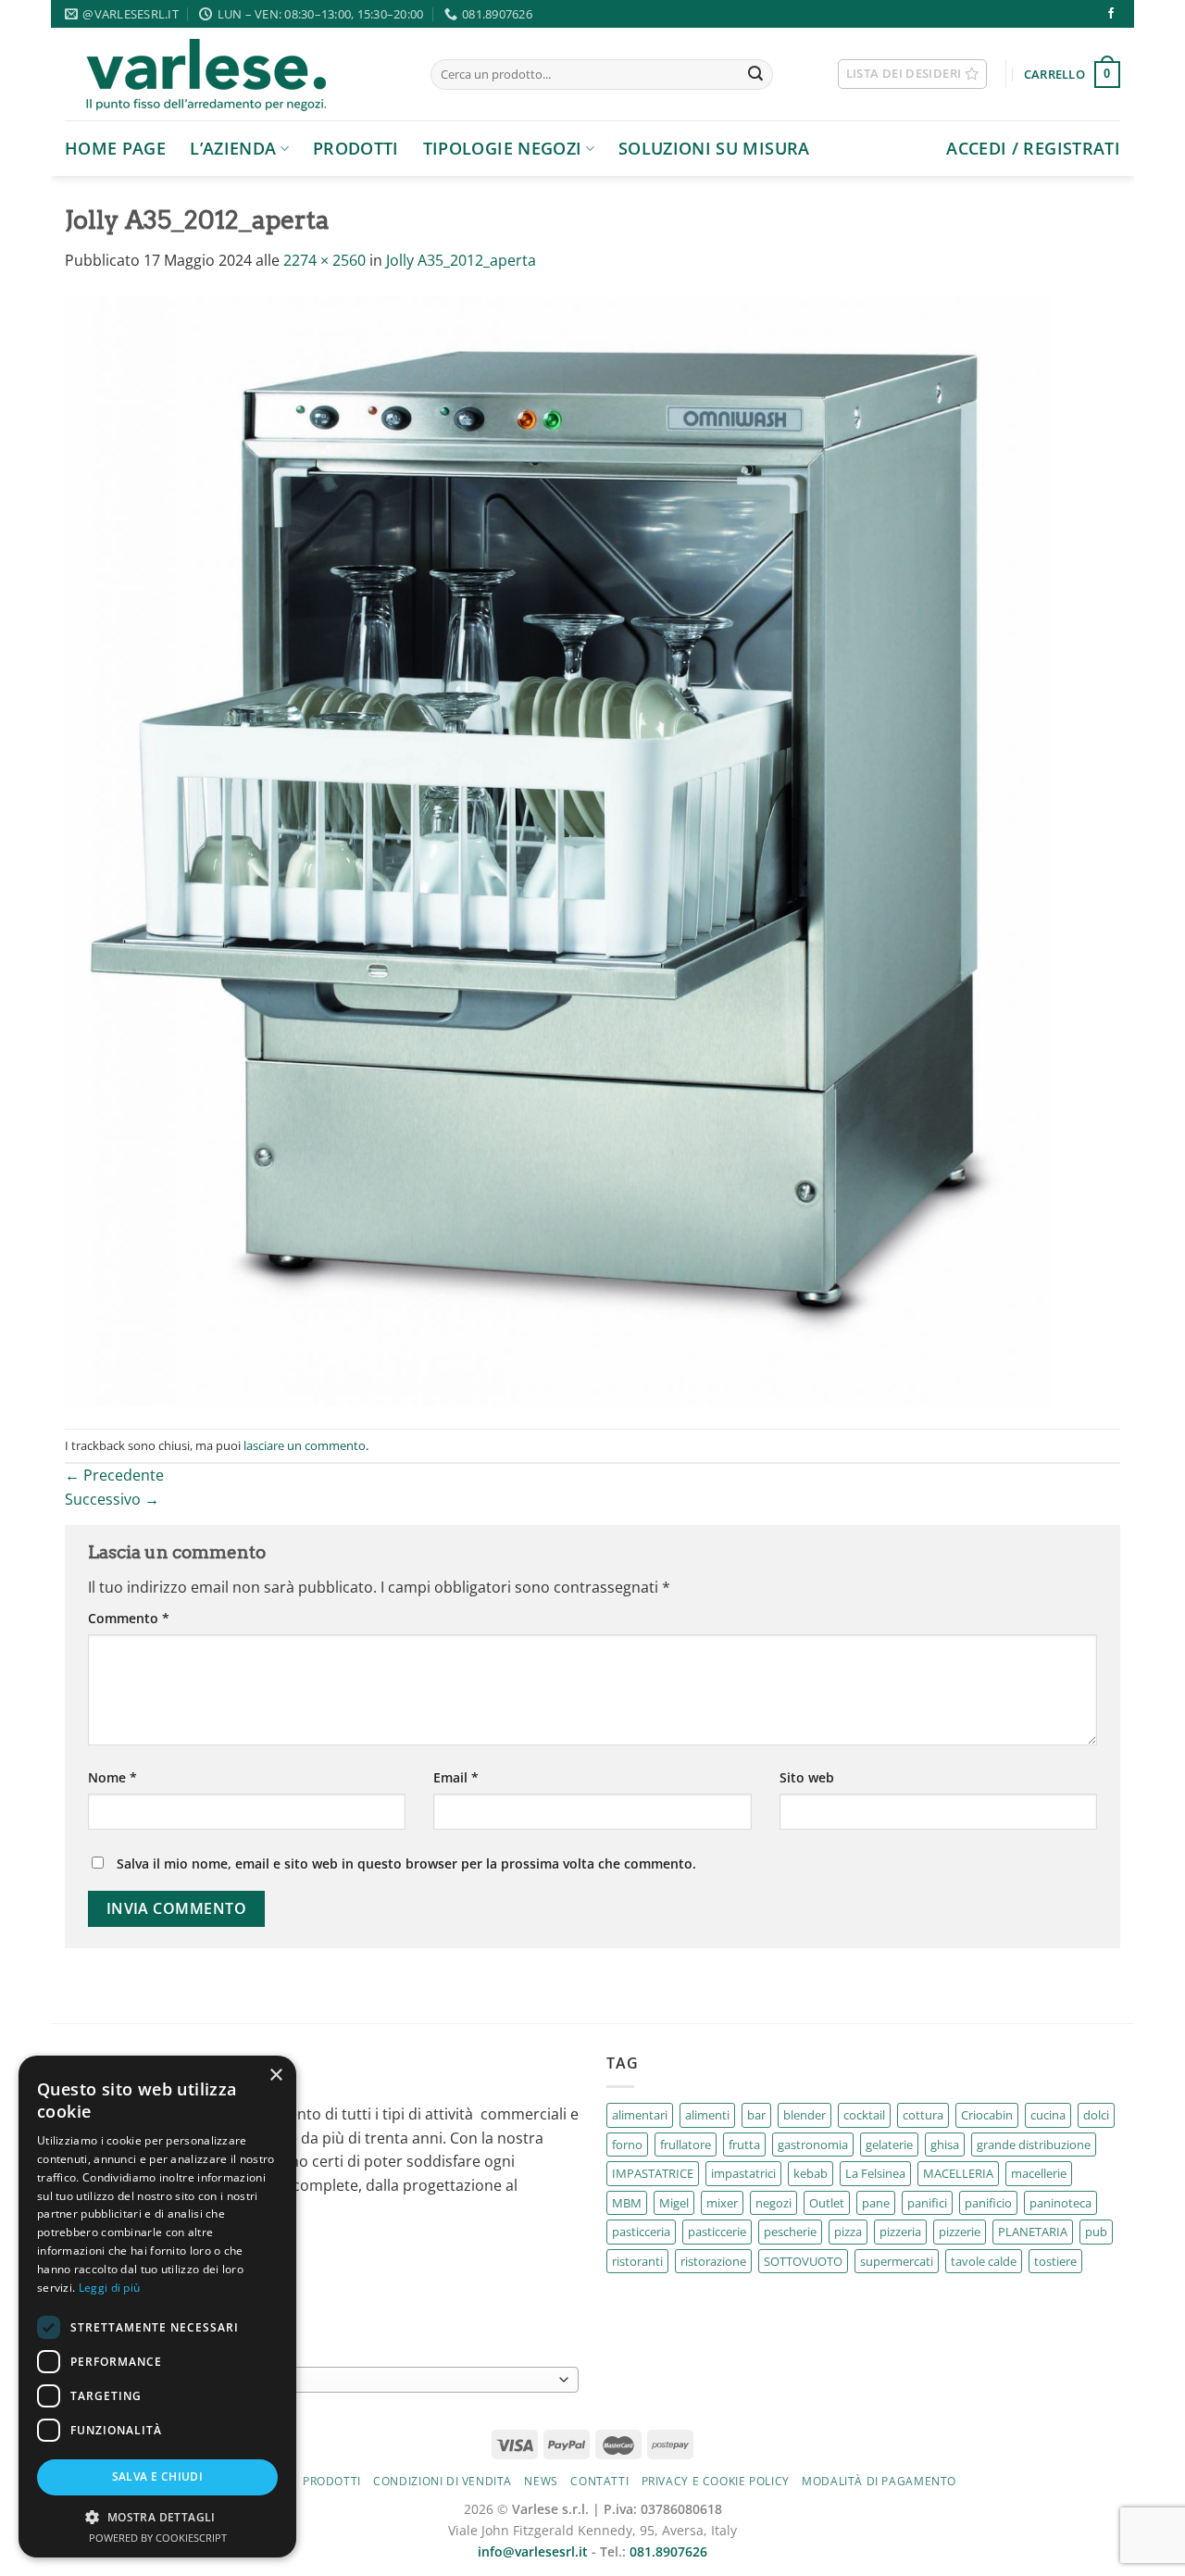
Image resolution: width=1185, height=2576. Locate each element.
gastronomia (813, 2145)
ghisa (945, 2145)
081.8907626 (668, 2551)
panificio (988, 2203)
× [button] (275, 2076)
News (541, 2481)
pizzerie (960, 2232)
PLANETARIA (1033, 2232)
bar (756, 2115)
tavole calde (984, 2261)
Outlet (827, 2203)
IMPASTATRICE (653, 2173)
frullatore (686, 2145)
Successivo (112, 1499)
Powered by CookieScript (158, 2538)
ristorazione (713, 2261)
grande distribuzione (1034, 2145)
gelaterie (889, 2145)
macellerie (1039, 2173)
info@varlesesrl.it (533, 2551)
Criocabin (987, 2115)
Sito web (807, 1777)
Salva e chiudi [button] (158, 2476)
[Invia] (755, 75)
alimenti (707, 2115)
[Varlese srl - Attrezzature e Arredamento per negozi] (234, 74)
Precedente (114, 1475)
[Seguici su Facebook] (1111, 14)
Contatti (599, 2481)
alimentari (640, 2115)
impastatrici (743, 2173)
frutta (744, 2145)
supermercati (897, 2261)
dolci (1096, 2115)
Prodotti (356, 148)
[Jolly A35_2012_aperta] (558, 850)
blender (805, 2115)
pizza (848, 2232)
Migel (674, 2203)
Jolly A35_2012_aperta (461, 260)
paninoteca (1060, 2203)
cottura (923, 2115)
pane (876, 2203)
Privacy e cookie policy (716, 2481)
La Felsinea (875, 2173)
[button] (157, 2517)
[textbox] (318, 2381)
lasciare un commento (305, 1445)
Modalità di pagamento (879, 2481)
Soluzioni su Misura (714, 148)
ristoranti (637, 2261)
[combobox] (322, 2380)
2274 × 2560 (324, 260)
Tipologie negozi (503, 148)
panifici (927, 2203)
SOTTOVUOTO (803, 2261)
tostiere (1055, 2261)
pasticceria (641, 2232)
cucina (1048, 2115)
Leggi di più (110, 2288)
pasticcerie (717, 2232)
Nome (112, 1777)
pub (1096, 2232)
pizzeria (900, 2232)
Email (456, 1777)
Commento (129, 1618)
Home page (115, 148)
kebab (811, 2173)
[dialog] (157, 2307)
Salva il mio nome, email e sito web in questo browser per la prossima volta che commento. (406, 1863)
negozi (773, 2203)
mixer (722, 2203)
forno (627, 2145)
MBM (627, 2203)
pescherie (790, 2232)
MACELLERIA (958, 2173)
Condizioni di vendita (443, 2481)
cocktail (864, 2115)
